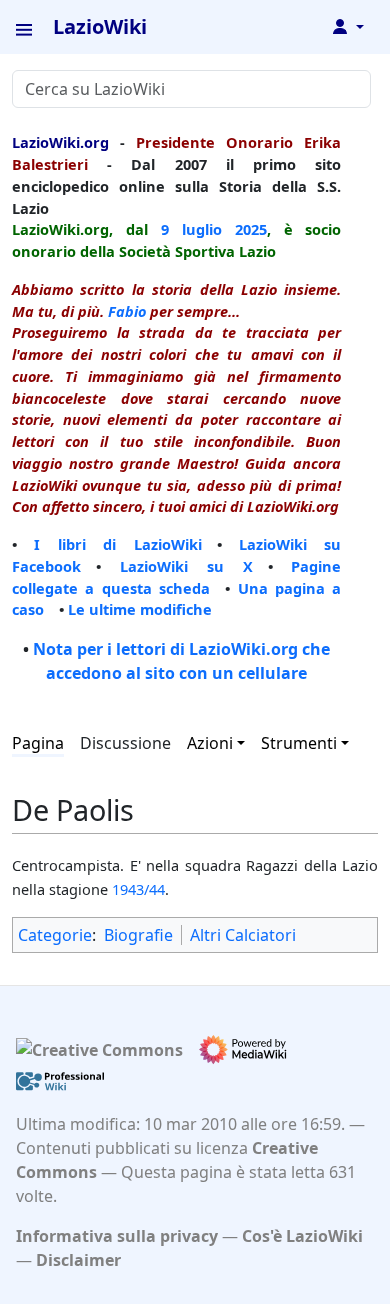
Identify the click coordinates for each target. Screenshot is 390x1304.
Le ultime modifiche (140, 609)
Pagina (38, 743)
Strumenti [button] (299, 743)
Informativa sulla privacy (117, 1236)
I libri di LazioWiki (117, 544)
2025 (251, 229)
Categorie (55, 935)
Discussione (125, 743)
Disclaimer (78, 1260)
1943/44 (138, 889)
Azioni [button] (210, 743)
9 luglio (191, 229)
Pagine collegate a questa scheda (176, 577)
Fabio (127, 311)
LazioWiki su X (186, 566)
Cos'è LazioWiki (302, 1236)
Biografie (138, 935)
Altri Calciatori (243, 935)
